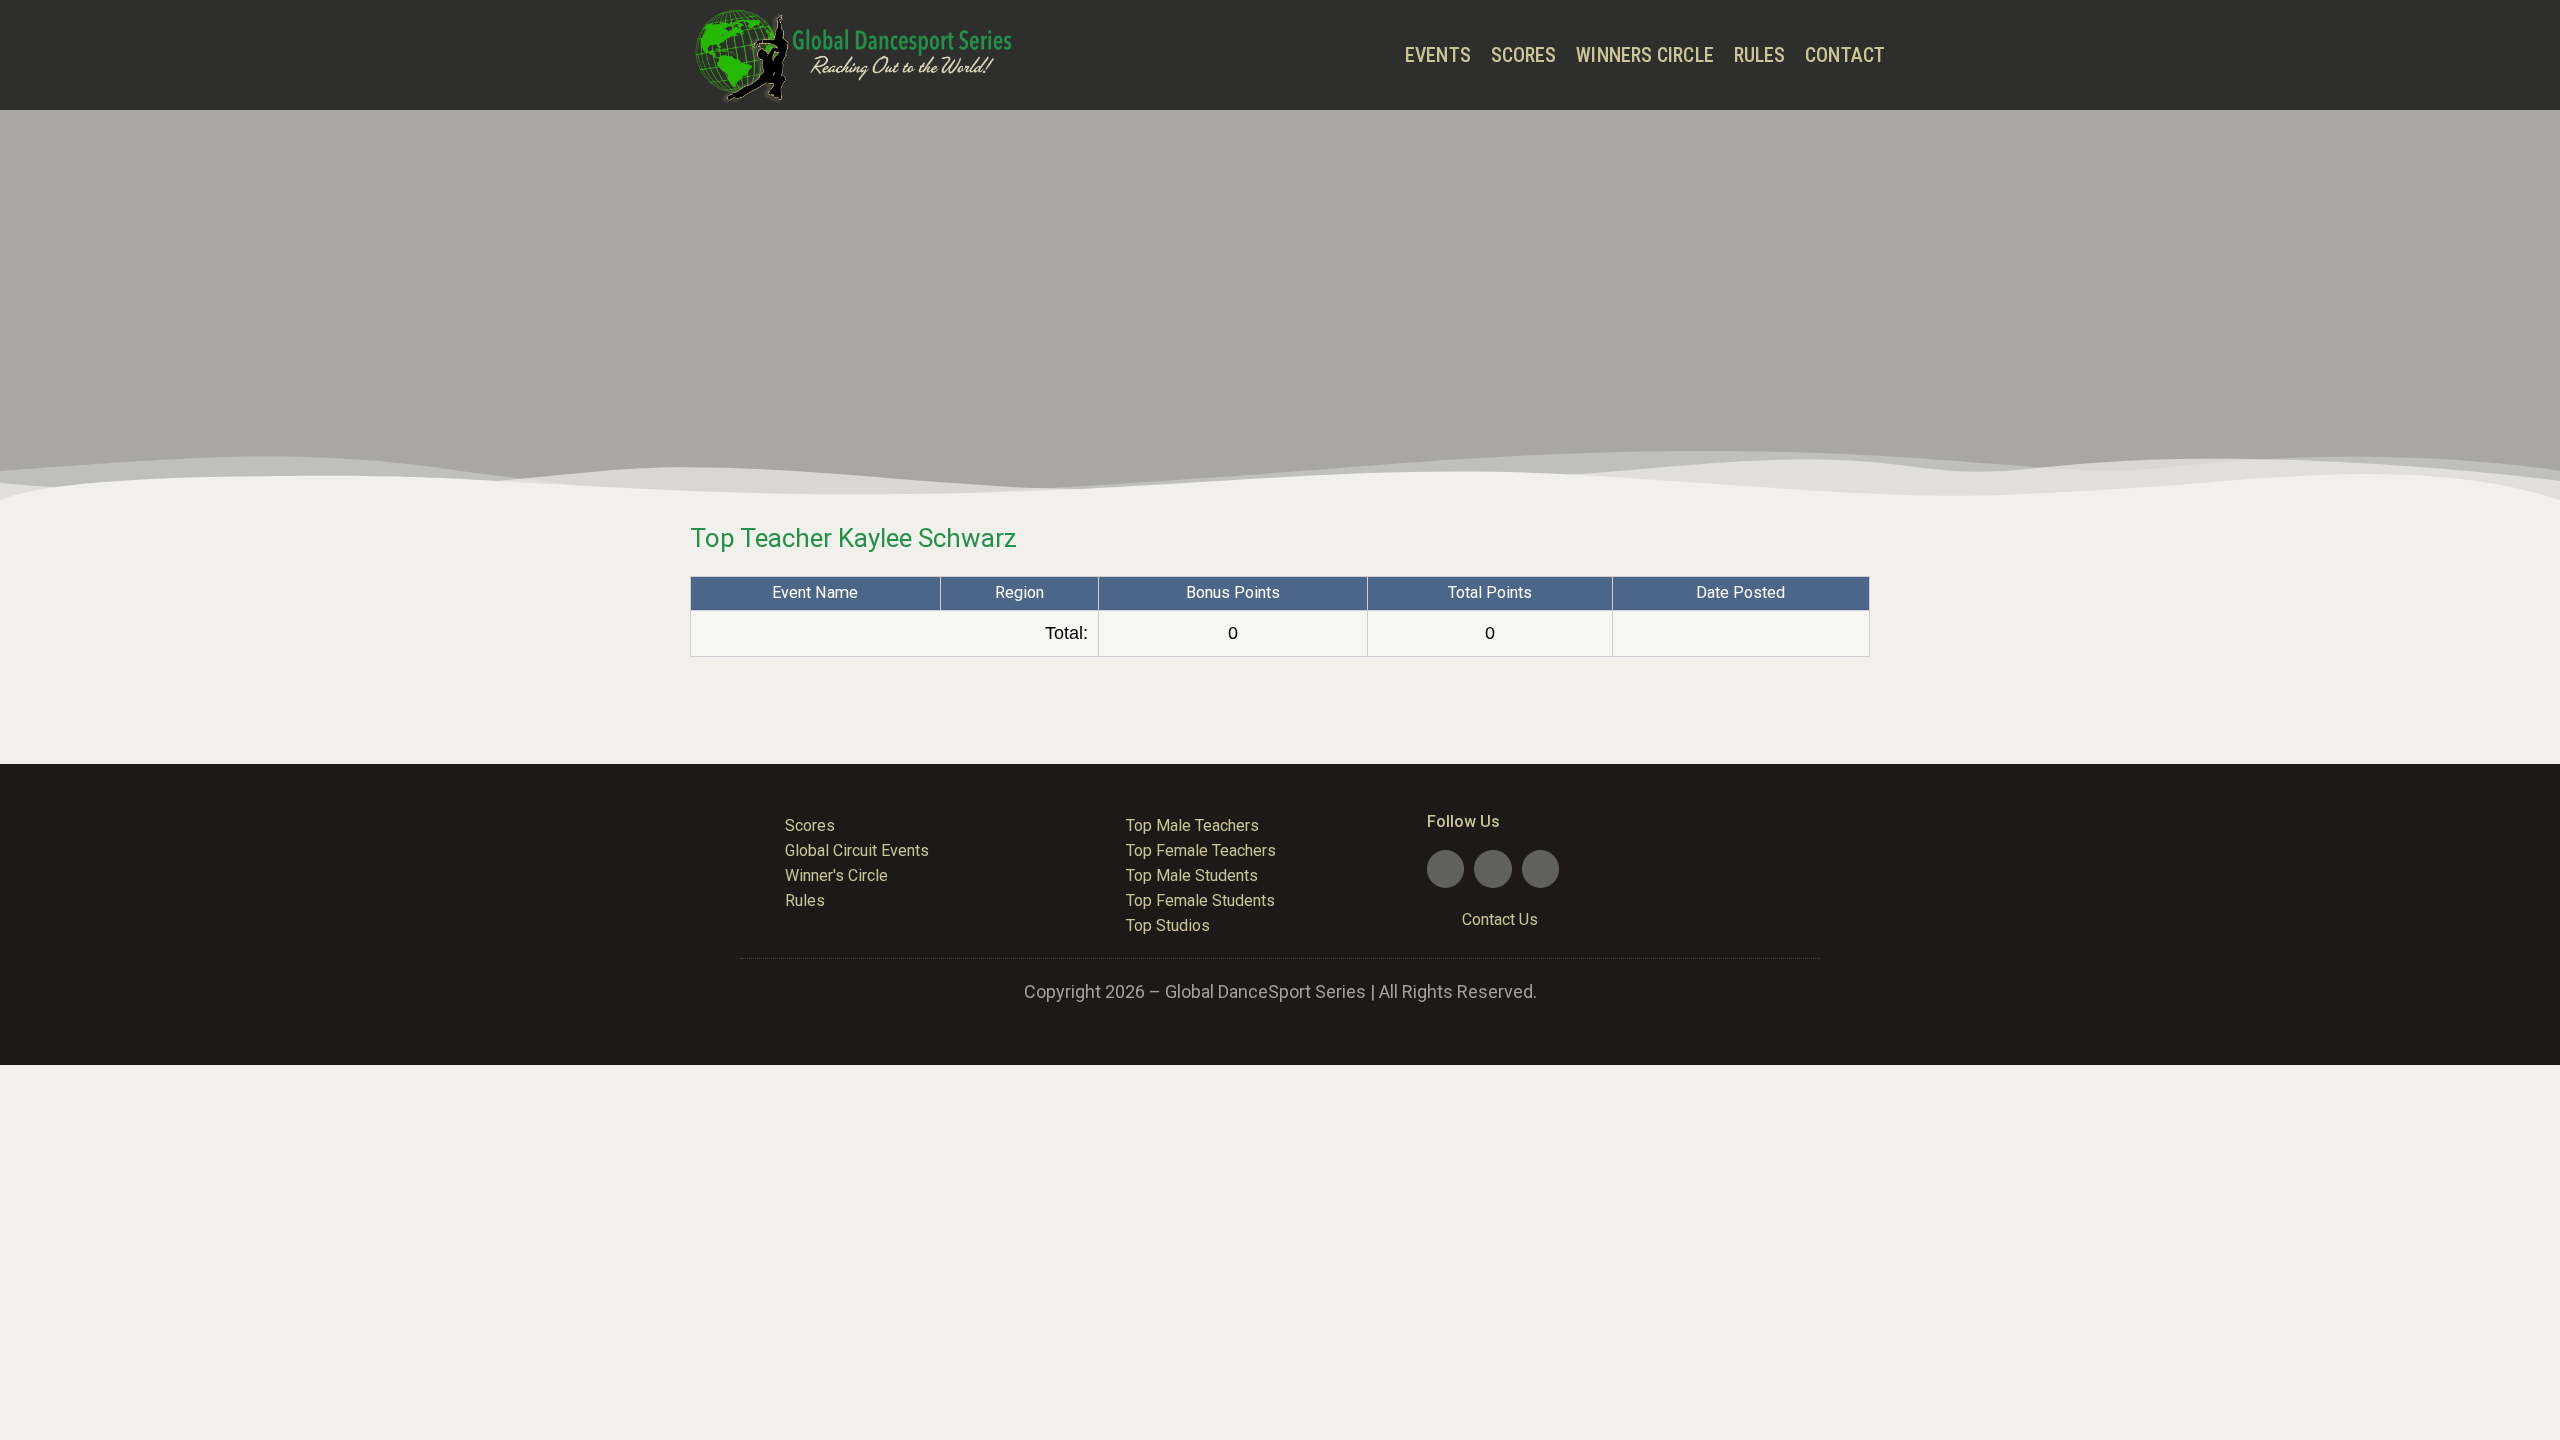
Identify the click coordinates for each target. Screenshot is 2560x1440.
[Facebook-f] (1445, 868)
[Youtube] (1492, 868)
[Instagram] (1540, 868)
